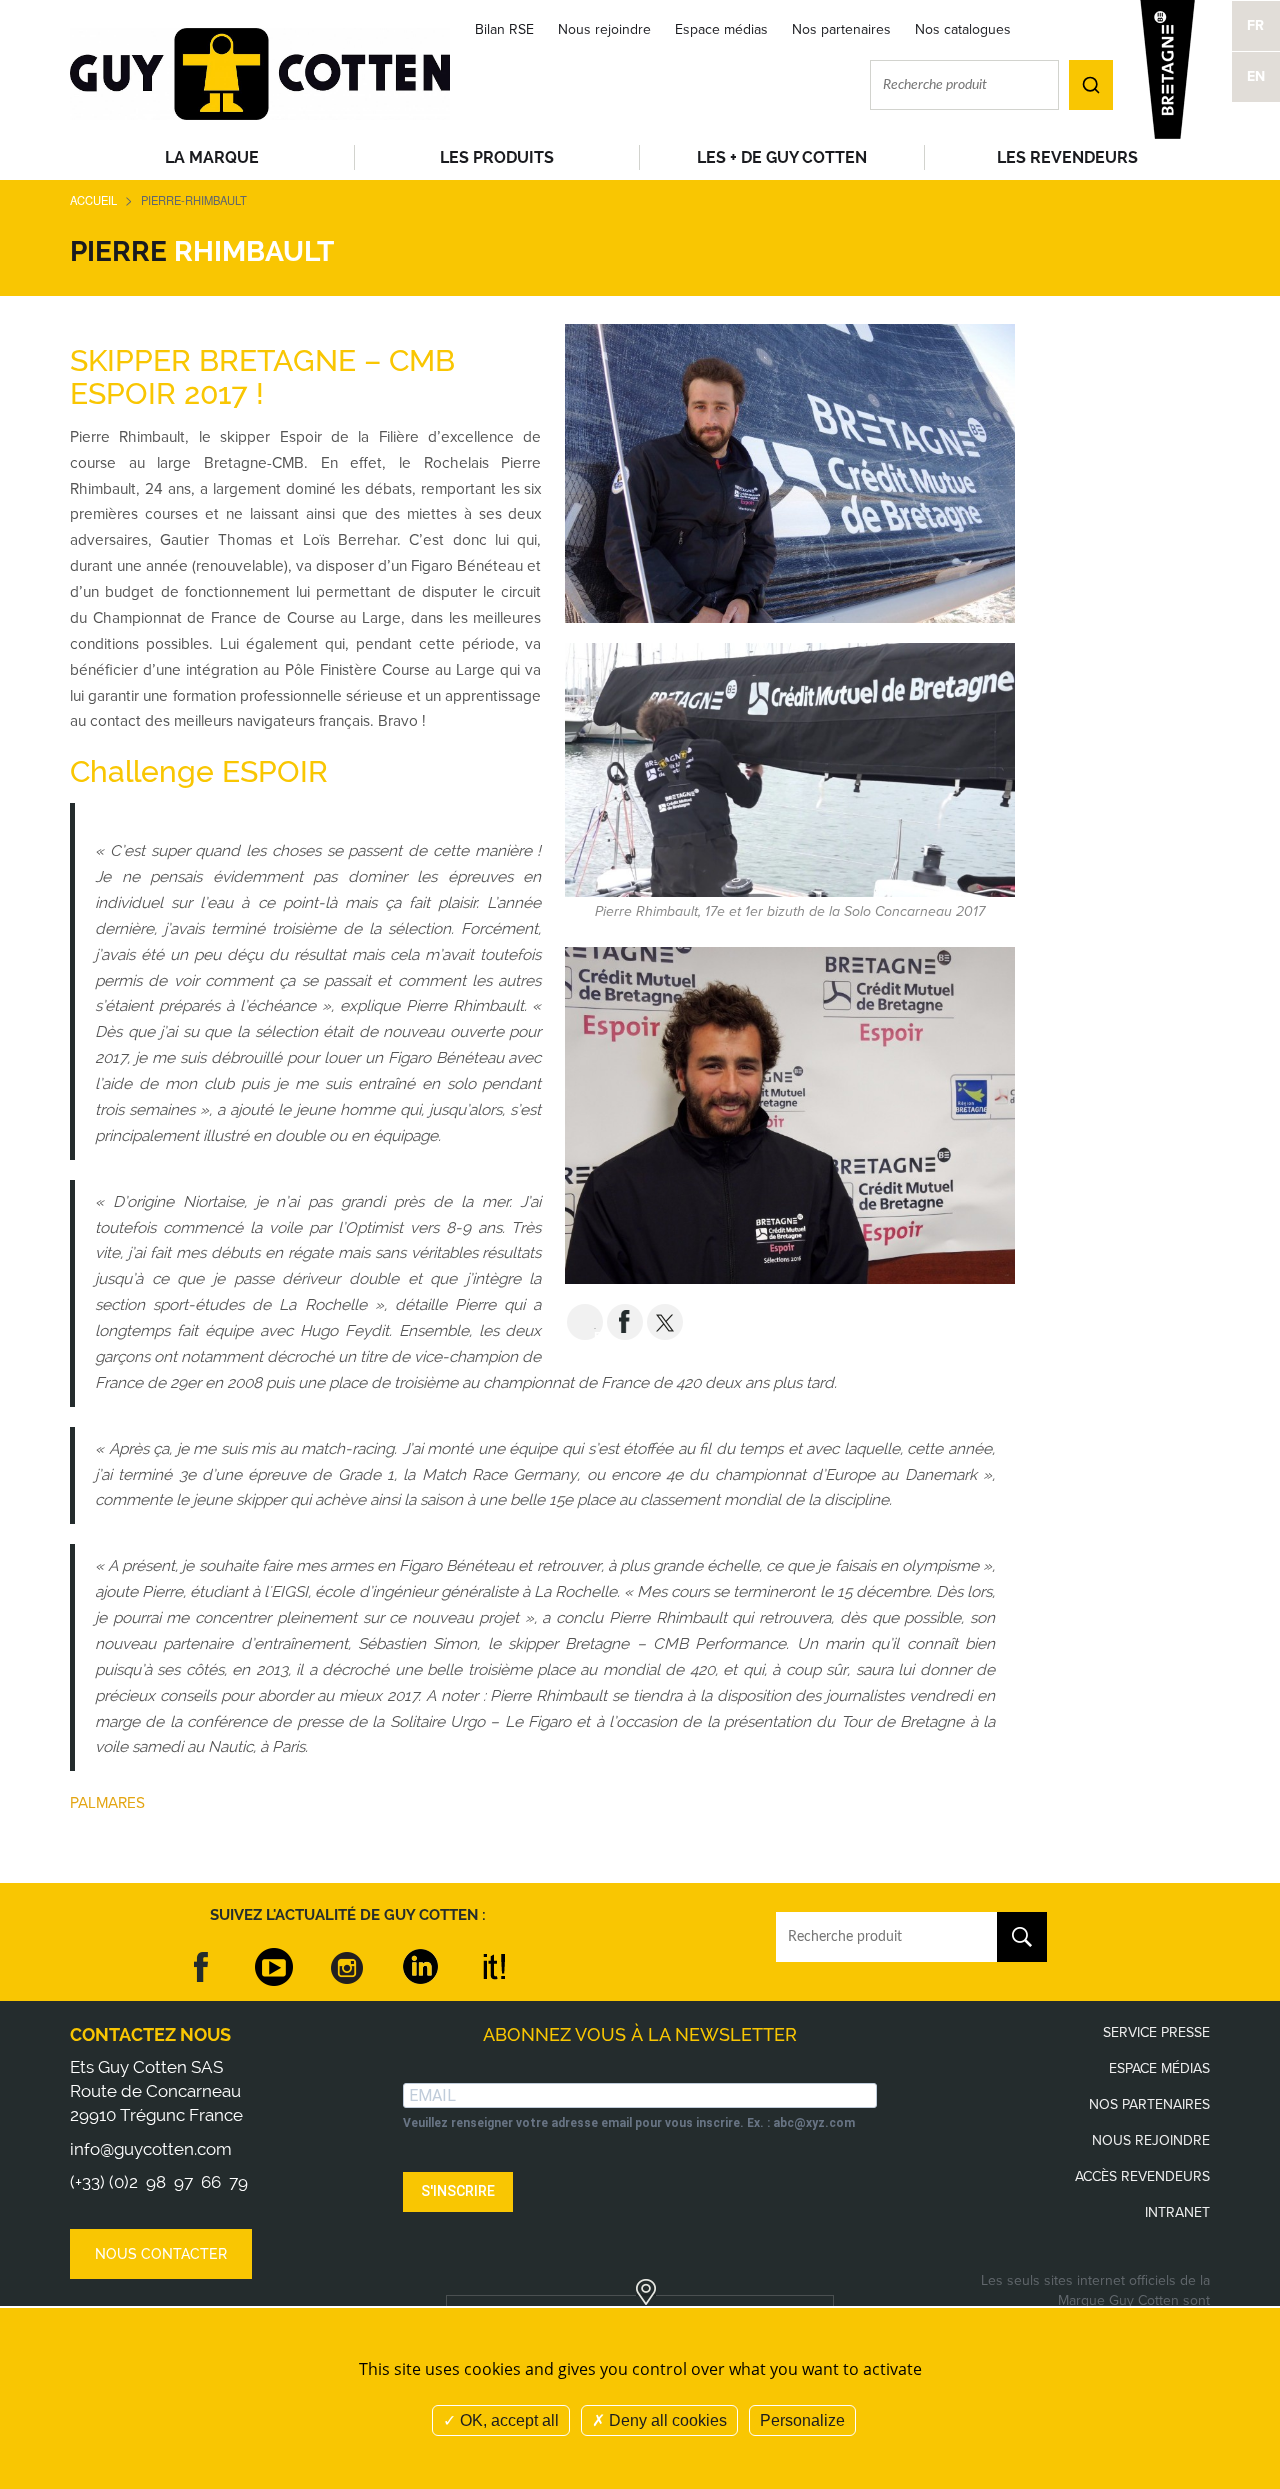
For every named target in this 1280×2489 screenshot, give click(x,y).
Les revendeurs (1067, 157)
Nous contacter (161, 2254)
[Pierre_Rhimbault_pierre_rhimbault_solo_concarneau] (790, 768)
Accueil (93, 200)
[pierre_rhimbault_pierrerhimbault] (790, 1114)
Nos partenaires (841, 29)
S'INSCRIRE (458, 2191)
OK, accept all (507, 2420)
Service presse (1156, 2032)
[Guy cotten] (260, 72)
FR (1255, 25)
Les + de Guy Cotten (782, 157)
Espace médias (721, 29)
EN (1256, 76)
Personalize (802, 2420)
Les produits (497, 157)
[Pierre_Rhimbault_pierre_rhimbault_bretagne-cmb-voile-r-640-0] (790, 472)
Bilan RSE (504, 29)
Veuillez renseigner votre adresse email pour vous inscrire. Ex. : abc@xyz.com (629, 2123)
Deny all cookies (666, 2420)
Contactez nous (150, 2034)
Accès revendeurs (1142, 2176)
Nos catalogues (963, 29)
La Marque (212, 157)
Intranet (1177, 2212)
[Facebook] (202, 1967)
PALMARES (109, 1803)
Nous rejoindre (604, 29)
